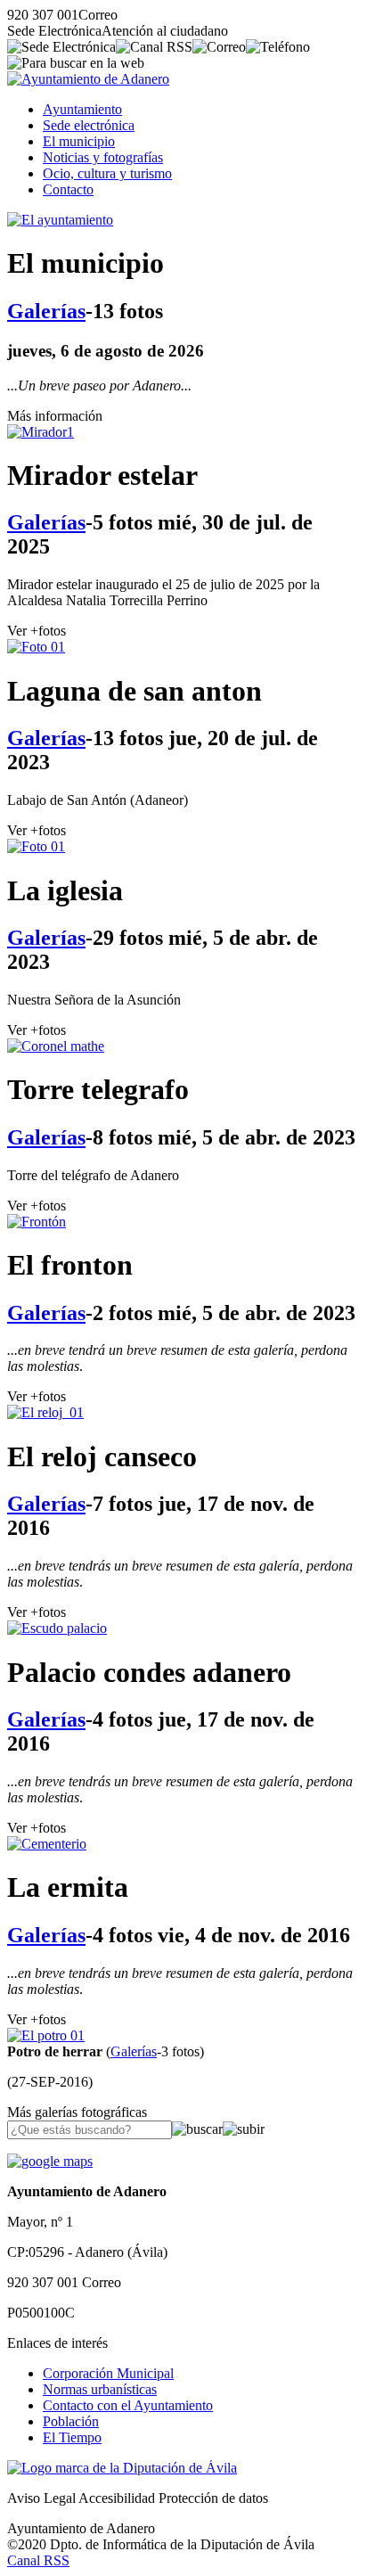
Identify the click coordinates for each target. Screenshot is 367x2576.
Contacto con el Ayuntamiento (128, 2405)
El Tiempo (72, 2437)
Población (71, 2421)
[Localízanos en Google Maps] (50, 2161)
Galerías (46, 311)
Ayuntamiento (82, 109)
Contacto (68, 189)
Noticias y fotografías (103, 157)
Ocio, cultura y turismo (107, 173)
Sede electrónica (89, 125)
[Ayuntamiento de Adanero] (88, 79)
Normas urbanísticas (100, 2389)
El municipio (79, 141)
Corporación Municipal (108, 2373)
